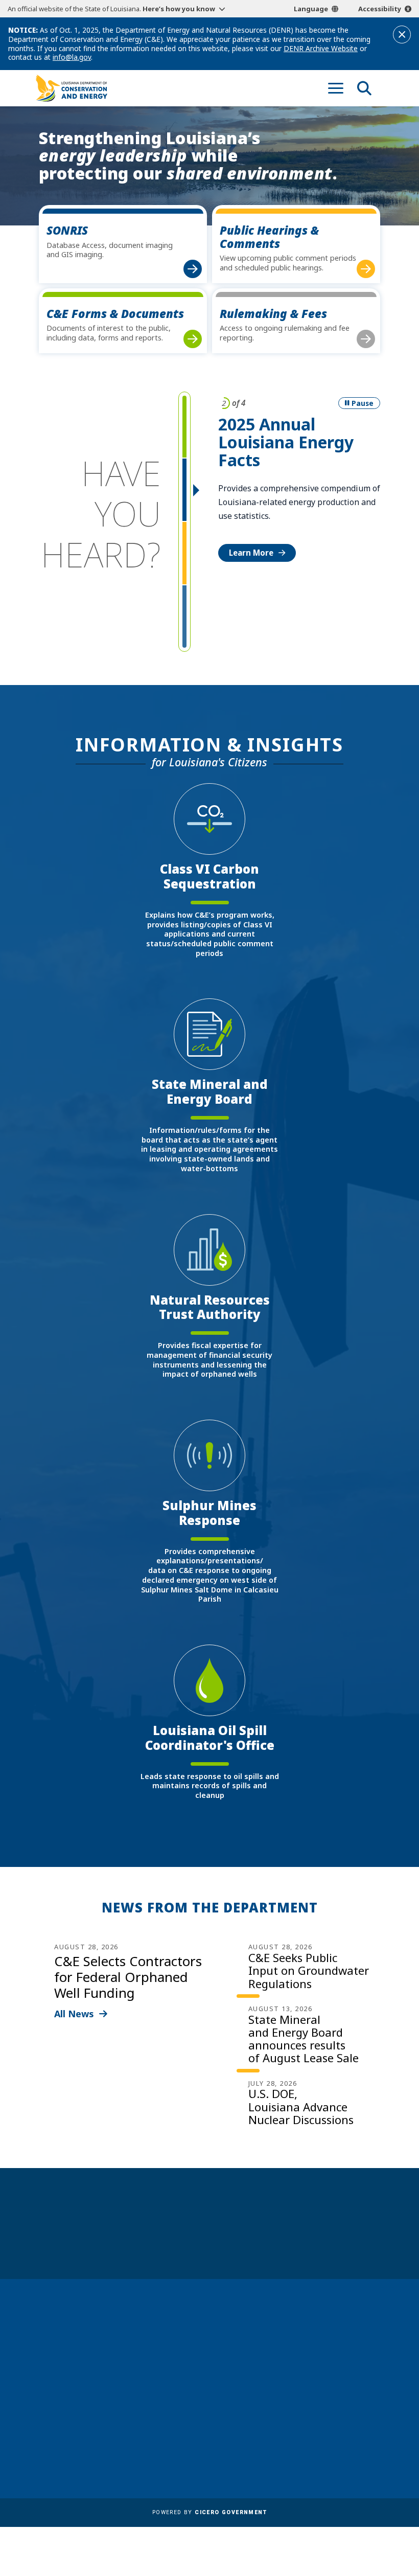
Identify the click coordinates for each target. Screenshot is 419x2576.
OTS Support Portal (196, 2412)
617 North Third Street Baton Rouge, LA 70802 (78, 2392)
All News (74, 2014)
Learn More (251, 553)
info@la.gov (72, 57)
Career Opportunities (200, 2328)
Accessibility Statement (203, 2456)
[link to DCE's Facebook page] (314, 2404)
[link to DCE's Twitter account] (371, 2404)
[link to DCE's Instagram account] (352, 2404)
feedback (328, 2379)
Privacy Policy (184, 2442)
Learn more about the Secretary (241, 2240)
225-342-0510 (72, 2410)
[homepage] (72, 88)
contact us (332, 2360)
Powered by (209, 2512)
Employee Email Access (202, 2370)
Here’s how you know (179, 9)
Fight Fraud (180, 2427)
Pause (363, 403)
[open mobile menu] (336, 88)
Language (311, 9)
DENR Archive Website (321, 48)
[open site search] (364, 88)
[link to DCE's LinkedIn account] (333, 2404)
